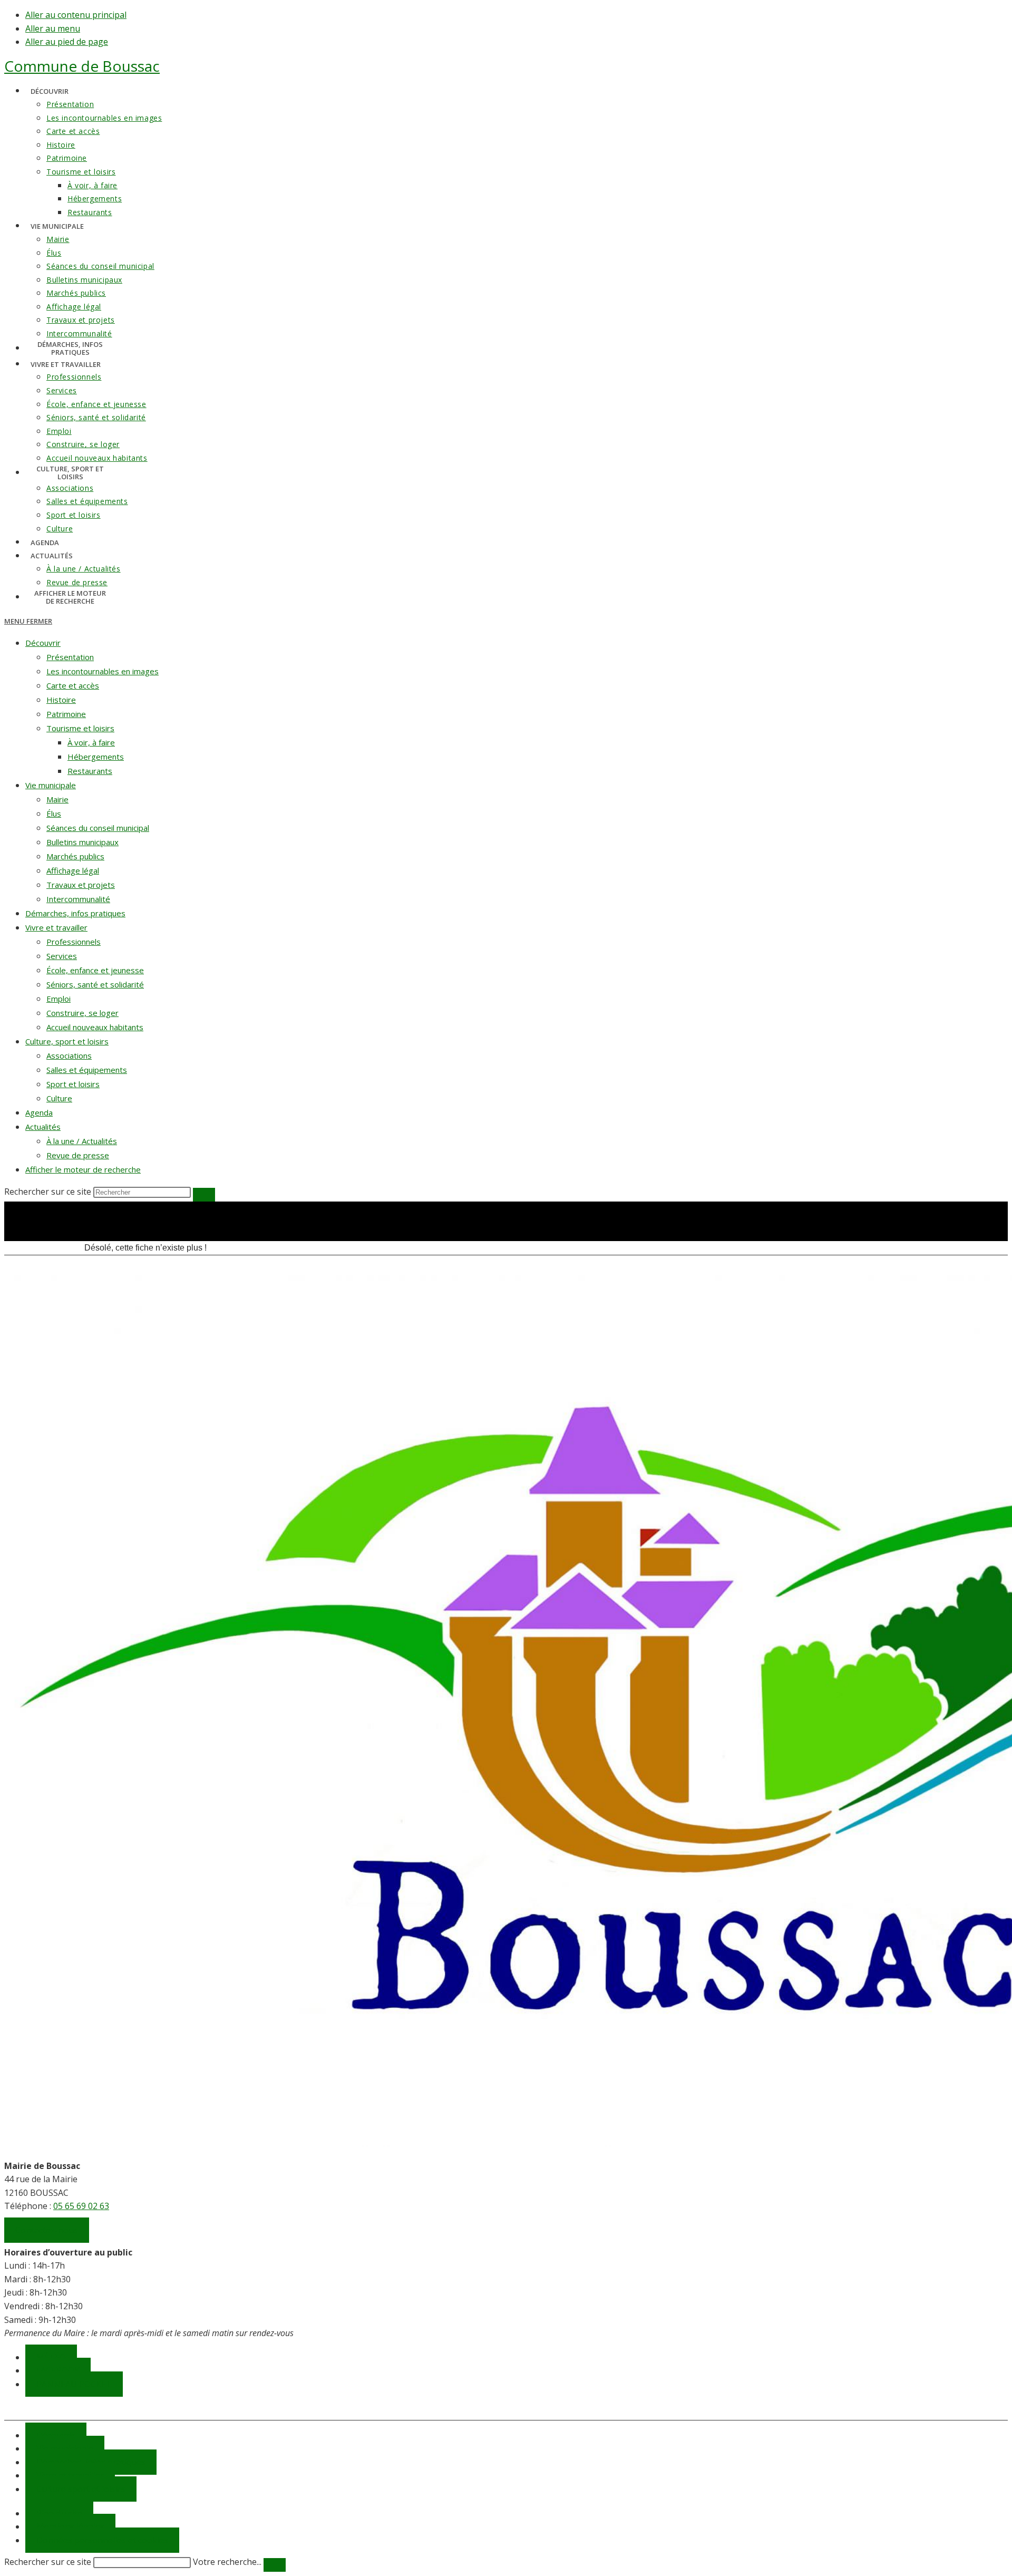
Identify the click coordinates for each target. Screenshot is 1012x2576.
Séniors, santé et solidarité (95, 984)
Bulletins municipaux (82, 842)
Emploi (59, 999)
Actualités (43, 1127)
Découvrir (43, 643)
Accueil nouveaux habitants (95, 1027)
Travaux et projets (81, 885)
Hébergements (96, 757)
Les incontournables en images (103, 671)
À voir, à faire (91, 742)
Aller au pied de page (67, 42)
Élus (54, 814)
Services (62, 956)
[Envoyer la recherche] (204, 1195)
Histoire (61, 700)
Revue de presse (78, 1155)
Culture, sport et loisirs (67, 1041)
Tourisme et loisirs (80, 728)
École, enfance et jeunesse (95, 970)
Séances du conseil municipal (98, 828)
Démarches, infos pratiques (75, 913)
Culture (59, 1098)
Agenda (39, 1112)
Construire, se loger (82, 1013)
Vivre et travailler (56, 927)
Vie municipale (51, 785)
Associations (69, 1055)
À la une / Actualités (82, 1141)
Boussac (82, 66)
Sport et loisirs (73, 1084)
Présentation (70, 657)
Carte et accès (73, 685)
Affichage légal (73, 870)
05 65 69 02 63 (81, 2206)
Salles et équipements (87, 1070)
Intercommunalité (78, 899)
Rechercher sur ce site (48, 2562)
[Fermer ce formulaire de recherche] (275, 2565)
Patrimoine (66, 714)
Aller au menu (53, 28)
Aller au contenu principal (76, 15)
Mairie (57, 799)
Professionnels (74, 942)
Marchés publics (75, 856)
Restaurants (90, 771)
